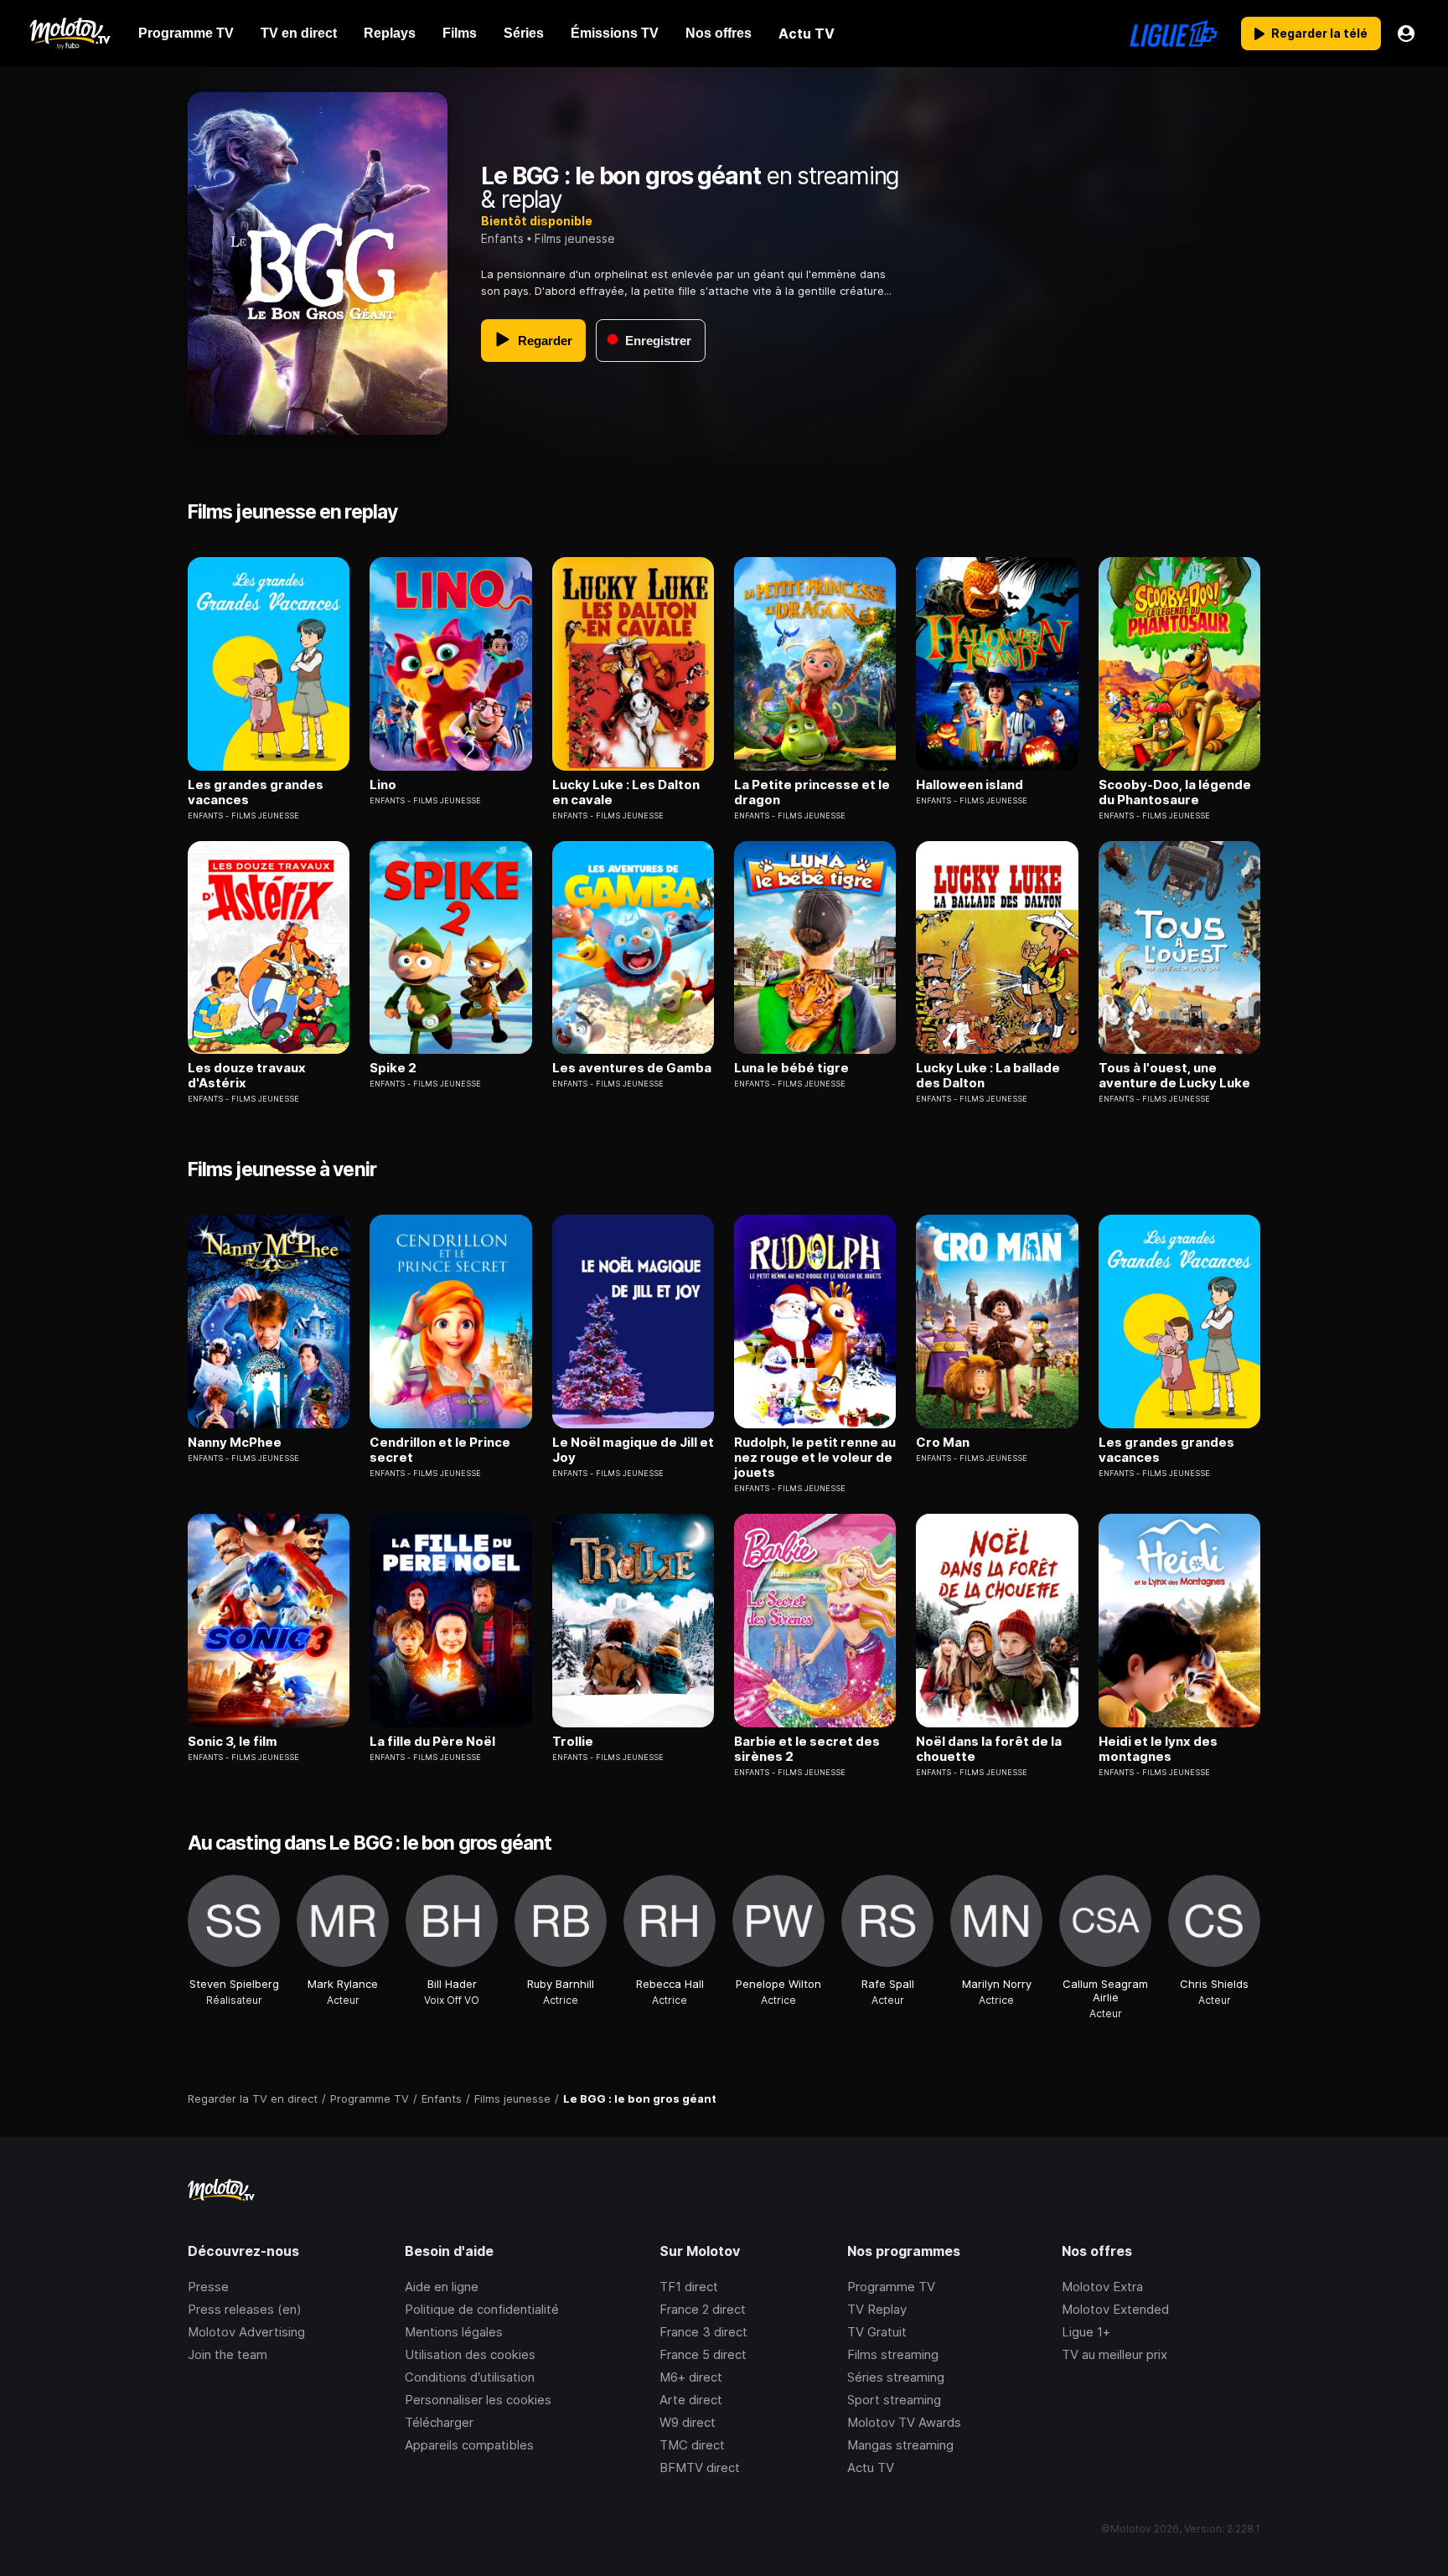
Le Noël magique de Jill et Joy (633, 1450)
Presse (208, 2287)
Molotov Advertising (246, 2332)
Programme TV (891, 2287)
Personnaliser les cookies (478, 2400)
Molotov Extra (1102, 2287)
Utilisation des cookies (470, 2354)
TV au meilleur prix (1114, 2354)
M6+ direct (691, 2377)
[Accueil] (69, 34)
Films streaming (893, 2354)
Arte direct (691, 2400)
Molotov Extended (1115, 2309)
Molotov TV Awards (904, 2422)
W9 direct (688, 2422)
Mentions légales (454, 2332)
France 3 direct (703, 2332)
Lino (383, 785)
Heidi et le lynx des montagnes (1158, 1749)
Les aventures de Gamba (632, 1068)
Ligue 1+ (1086, 2332)
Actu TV (871, 2468)
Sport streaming (894, 2400)
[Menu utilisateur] (1406, 34)
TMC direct (692, 2445)
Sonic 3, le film (233, 1742)
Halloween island (970, 785)
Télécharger (439, 2422)
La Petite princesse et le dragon (812, 792)
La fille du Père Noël (432, 1742)
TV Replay (877, 2309)
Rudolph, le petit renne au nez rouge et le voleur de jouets (815, 1458)
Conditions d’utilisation (470, 2377)
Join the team (228, 2354)
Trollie (573, 1742)
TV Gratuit (877, 2332)
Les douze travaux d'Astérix (247, 1076)
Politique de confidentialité (482, 2309)
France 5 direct (703, 2354)
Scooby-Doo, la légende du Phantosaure (1175, 792)
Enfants (502, 238)
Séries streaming (896, 2377)
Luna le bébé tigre (791, 1068)
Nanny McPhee (235, 1443)
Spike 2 (393, 1068)
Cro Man (943, 1443)
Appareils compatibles (469, 2445)
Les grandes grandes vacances (256, 792)
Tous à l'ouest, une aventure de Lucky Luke (1174, 1076)
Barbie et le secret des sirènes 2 (807, 1749)
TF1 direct (689, 2287)
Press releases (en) (245, 2309)
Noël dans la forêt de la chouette (989, 1749)
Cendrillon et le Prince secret (440, 1450)
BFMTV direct (700, 2468)
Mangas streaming (900, 2445)
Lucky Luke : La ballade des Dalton (988, 1076)
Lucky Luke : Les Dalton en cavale (626, 792)
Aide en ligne (442, 2287)
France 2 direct (703, 2309)
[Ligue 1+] (1174, 34)
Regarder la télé (1319, 33)
